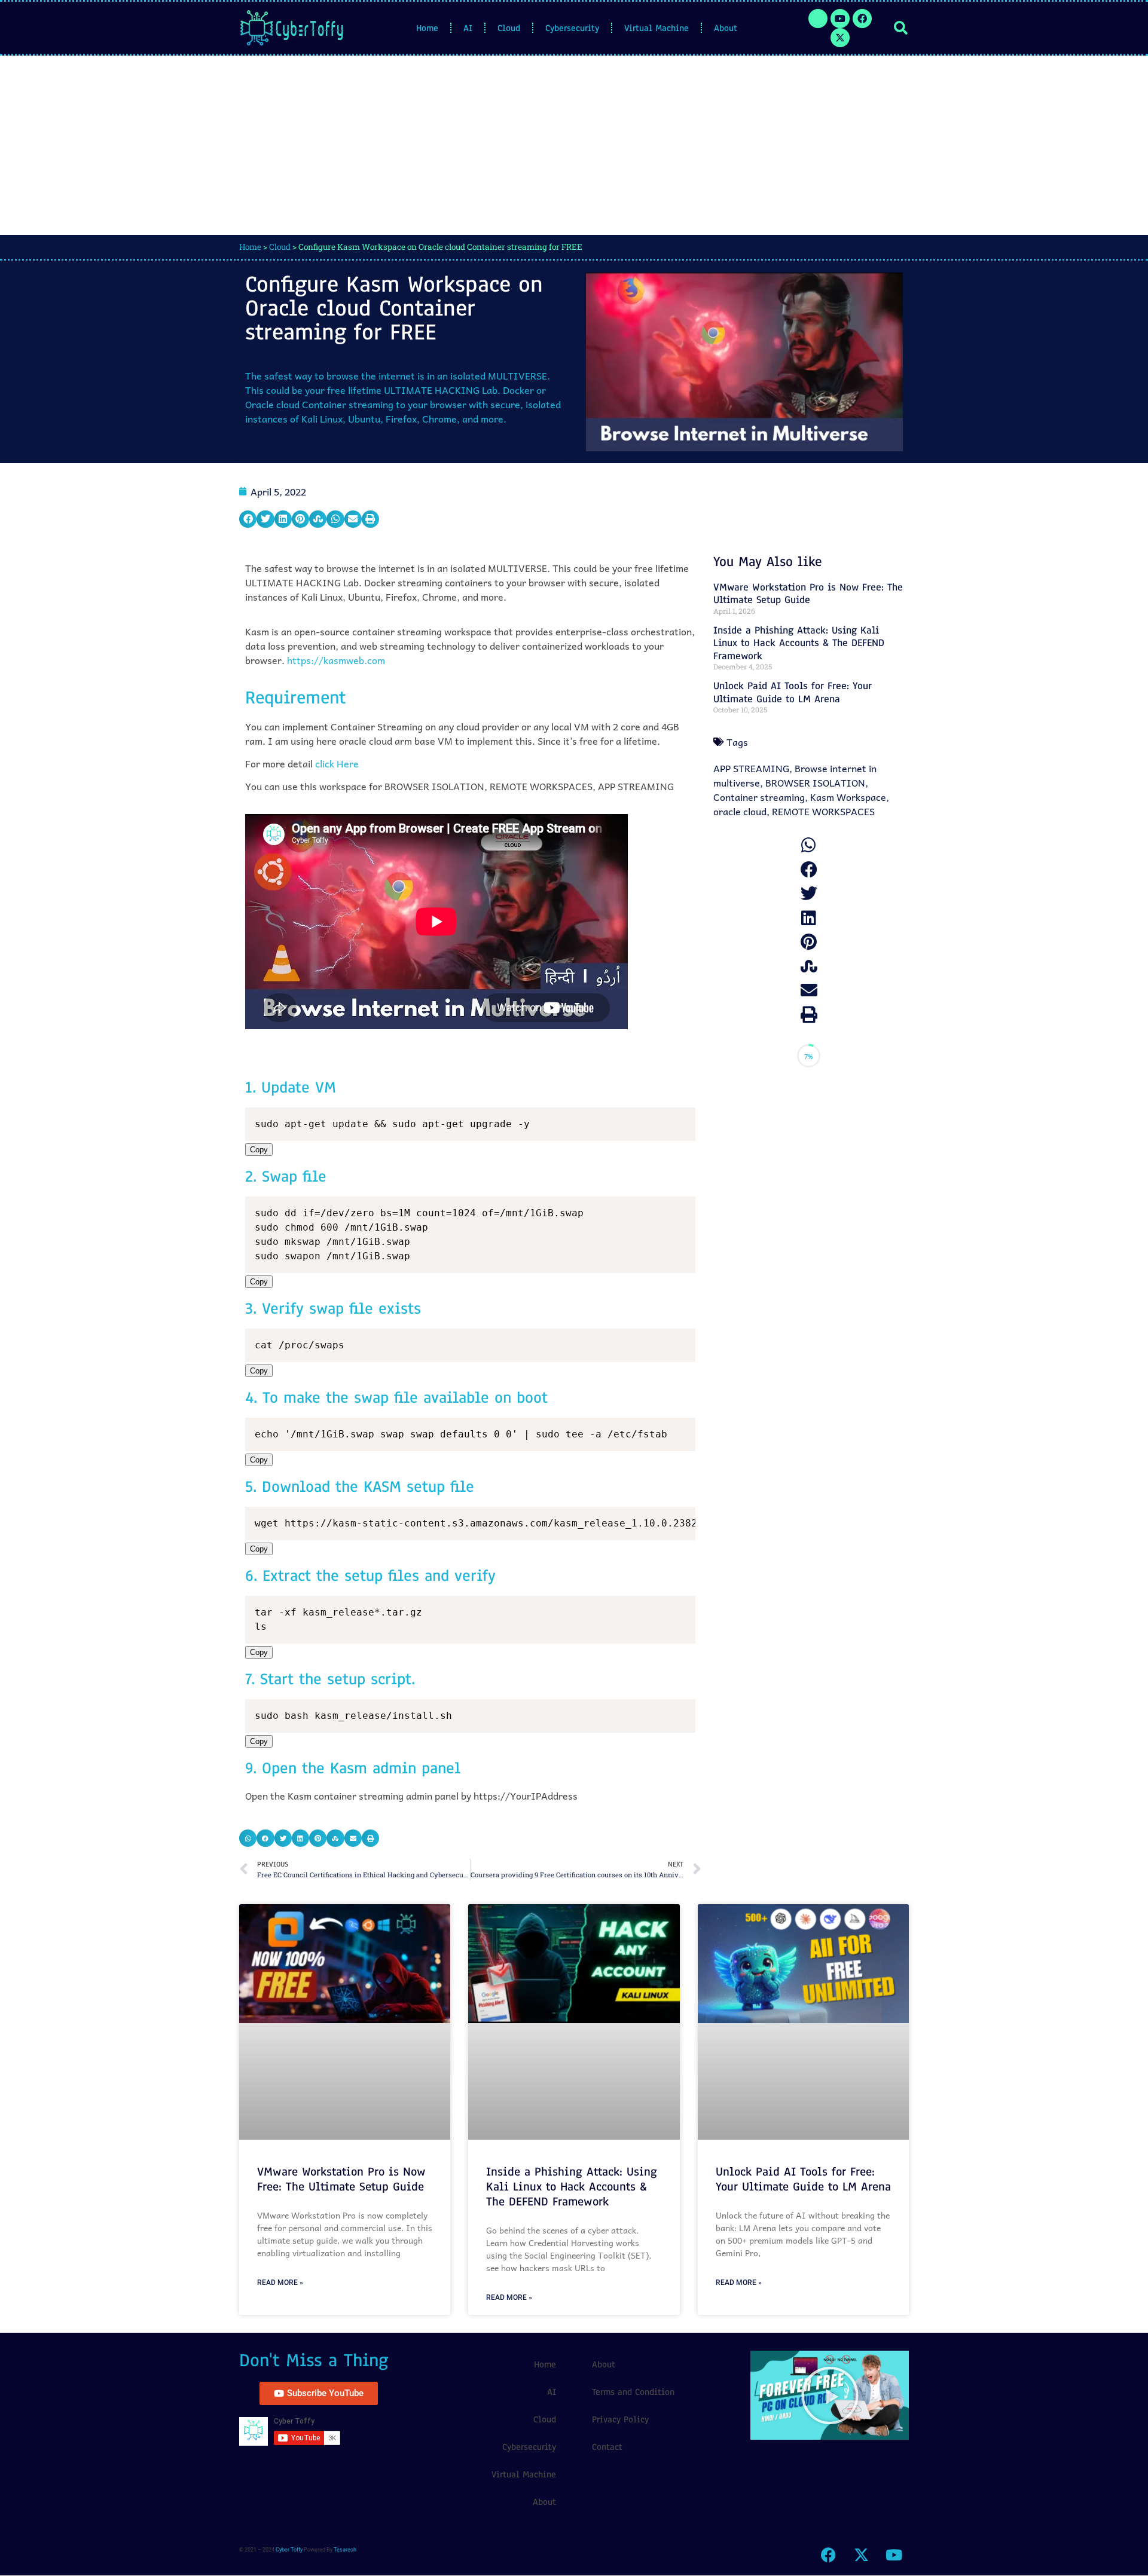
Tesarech (345, 2550)
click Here (337, 763)
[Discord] (818, 19)
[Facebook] (862, 19)
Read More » (280, 2283)
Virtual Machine (657, 28)
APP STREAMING (751, 768)
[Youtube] (840, 19)
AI (468, 28)
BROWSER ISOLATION (815, 782)
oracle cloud (740, 811)
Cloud (509, 28)
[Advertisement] (574, 145)
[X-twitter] (840, 38)
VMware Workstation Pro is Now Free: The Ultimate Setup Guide (808, 594)
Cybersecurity (572, 28)
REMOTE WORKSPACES (823, 811)
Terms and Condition (633, 2392)
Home (427, 28)
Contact (607, 2447)
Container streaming (759, 797)
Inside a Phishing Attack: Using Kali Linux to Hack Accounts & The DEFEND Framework (799, 643)
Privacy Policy (620, 2419)
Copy (259, 1150)
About (726, 28)
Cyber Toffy (289, 2550)
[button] (901, 28)
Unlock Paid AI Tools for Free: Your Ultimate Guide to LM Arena (793, 692)
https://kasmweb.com (336, 660)
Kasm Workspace (848, 797)
